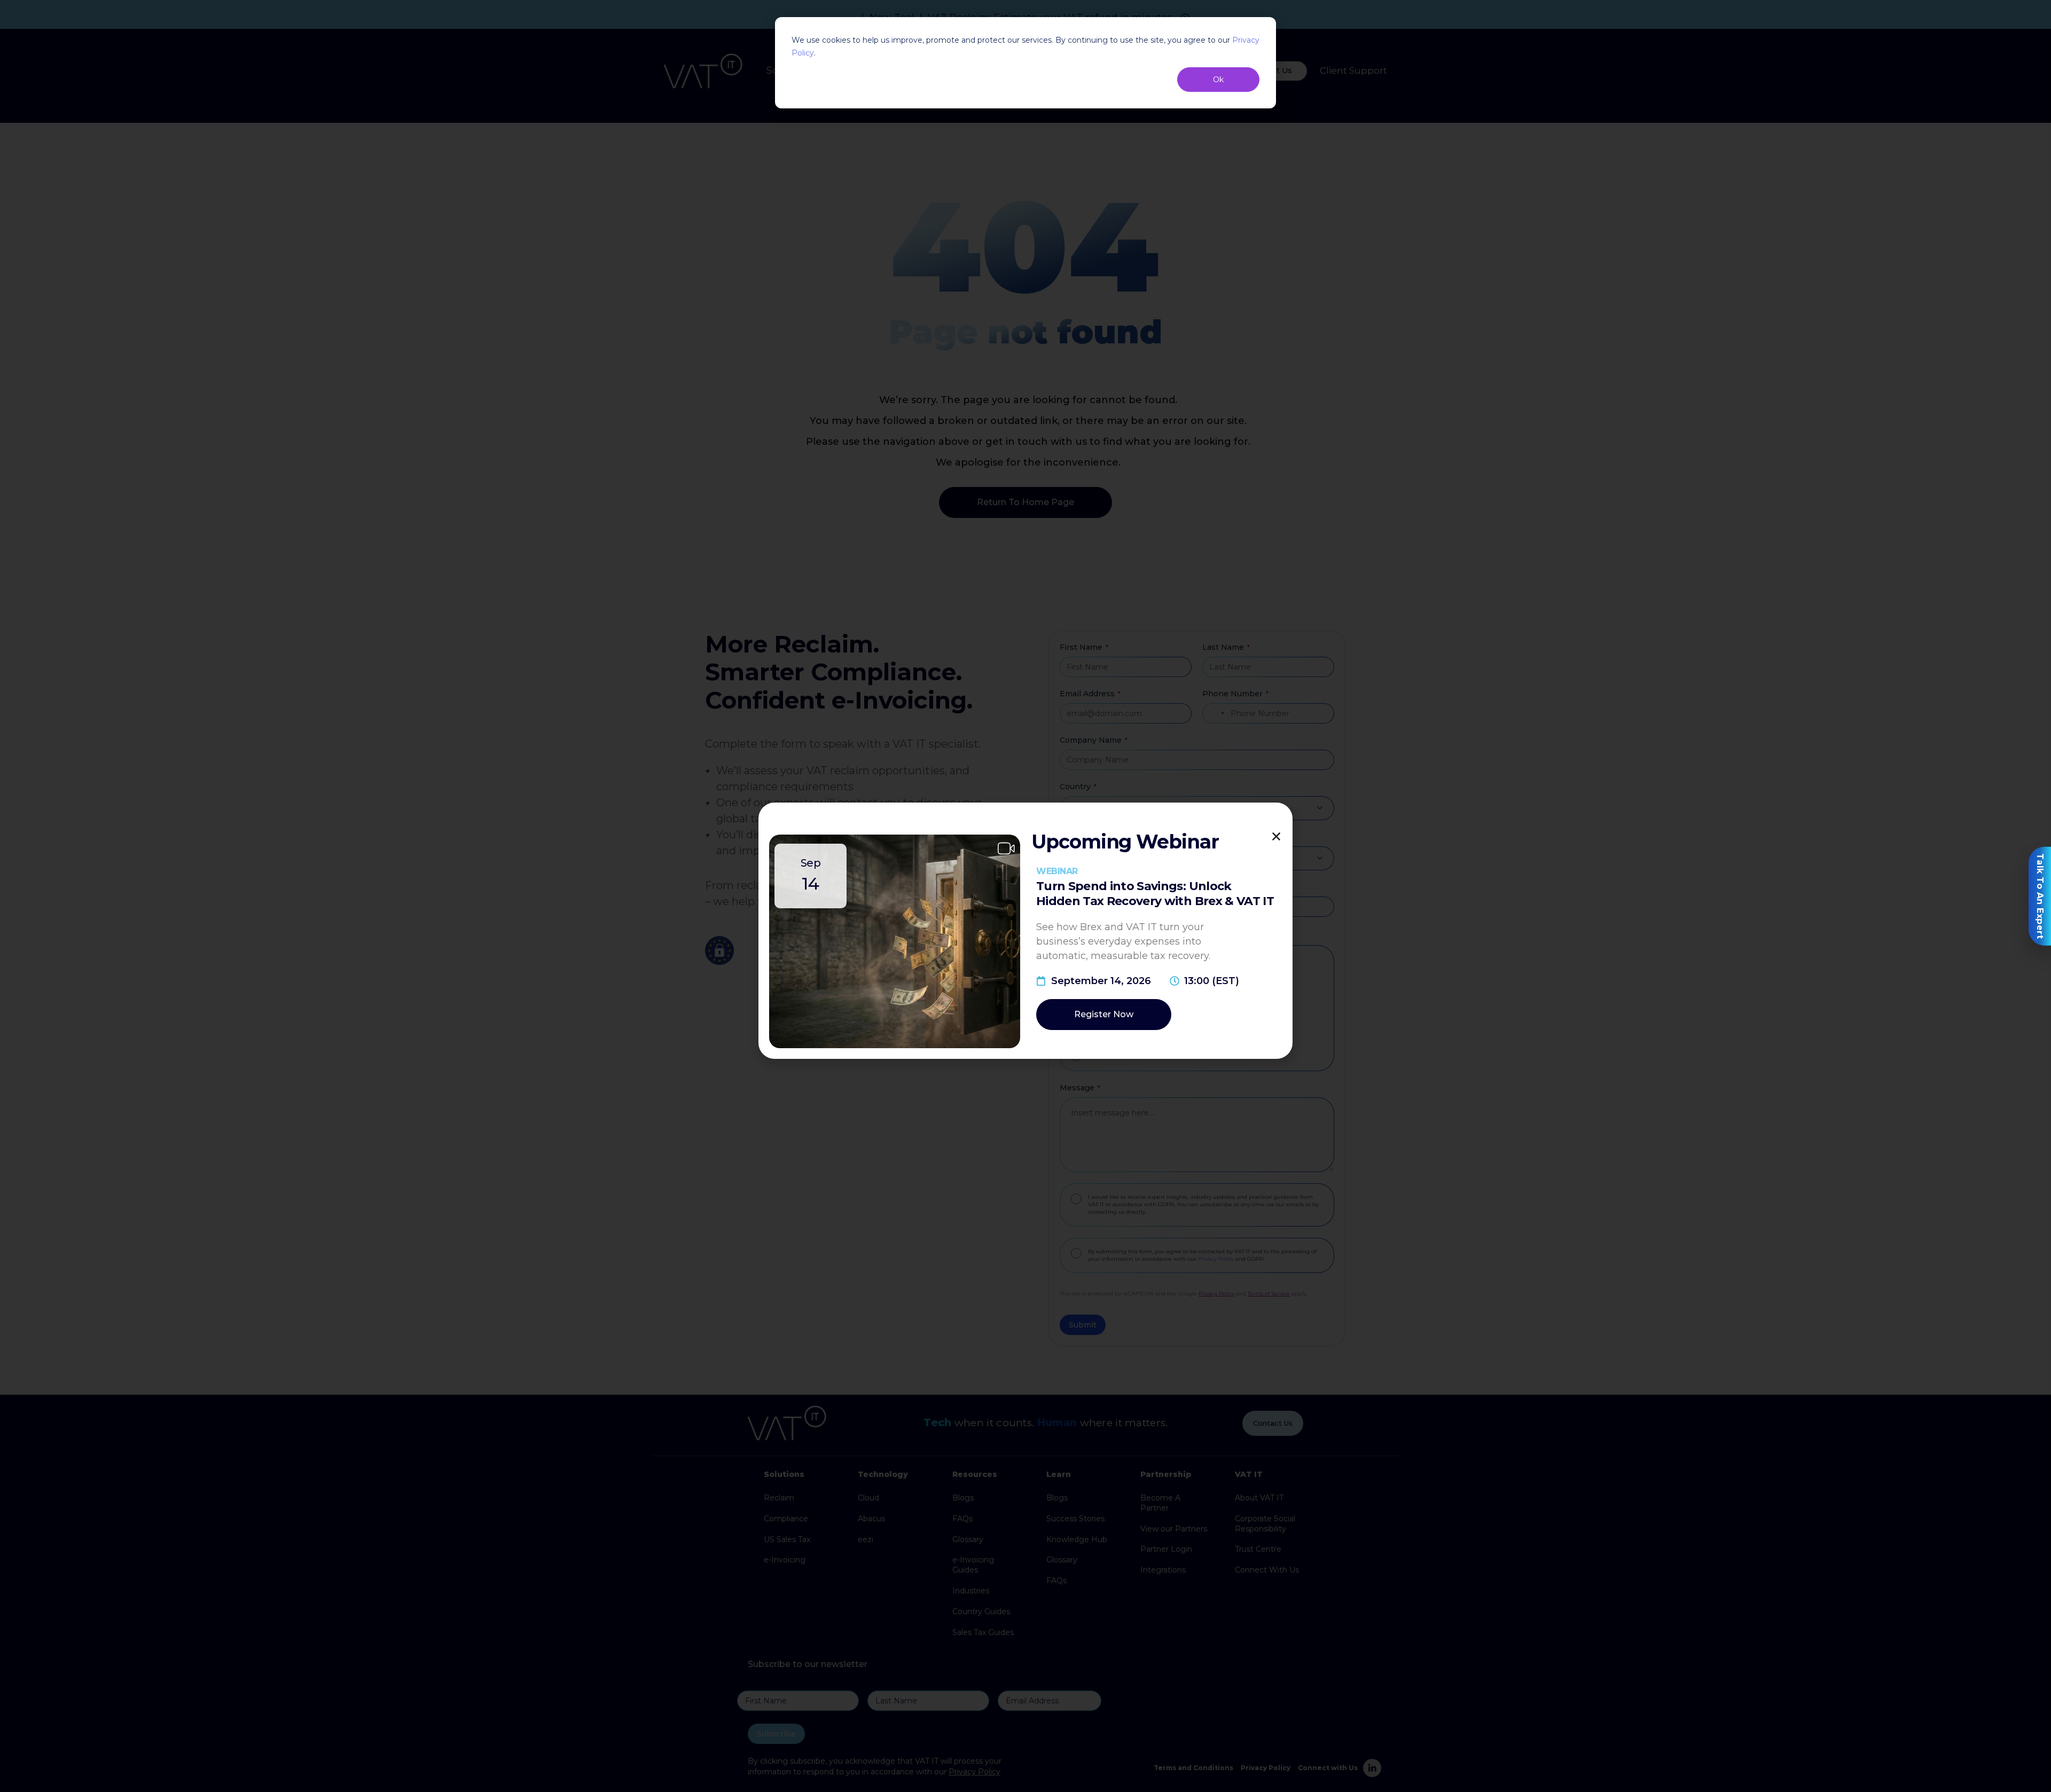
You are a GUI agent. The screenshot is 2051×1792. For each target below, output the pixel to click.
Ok (1218, 80)
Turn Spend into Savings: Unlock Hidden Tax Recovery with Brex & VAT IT (1155, 894)
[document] (1025, 896)
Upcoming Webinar (1125, 842)
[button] (1276, 836)
